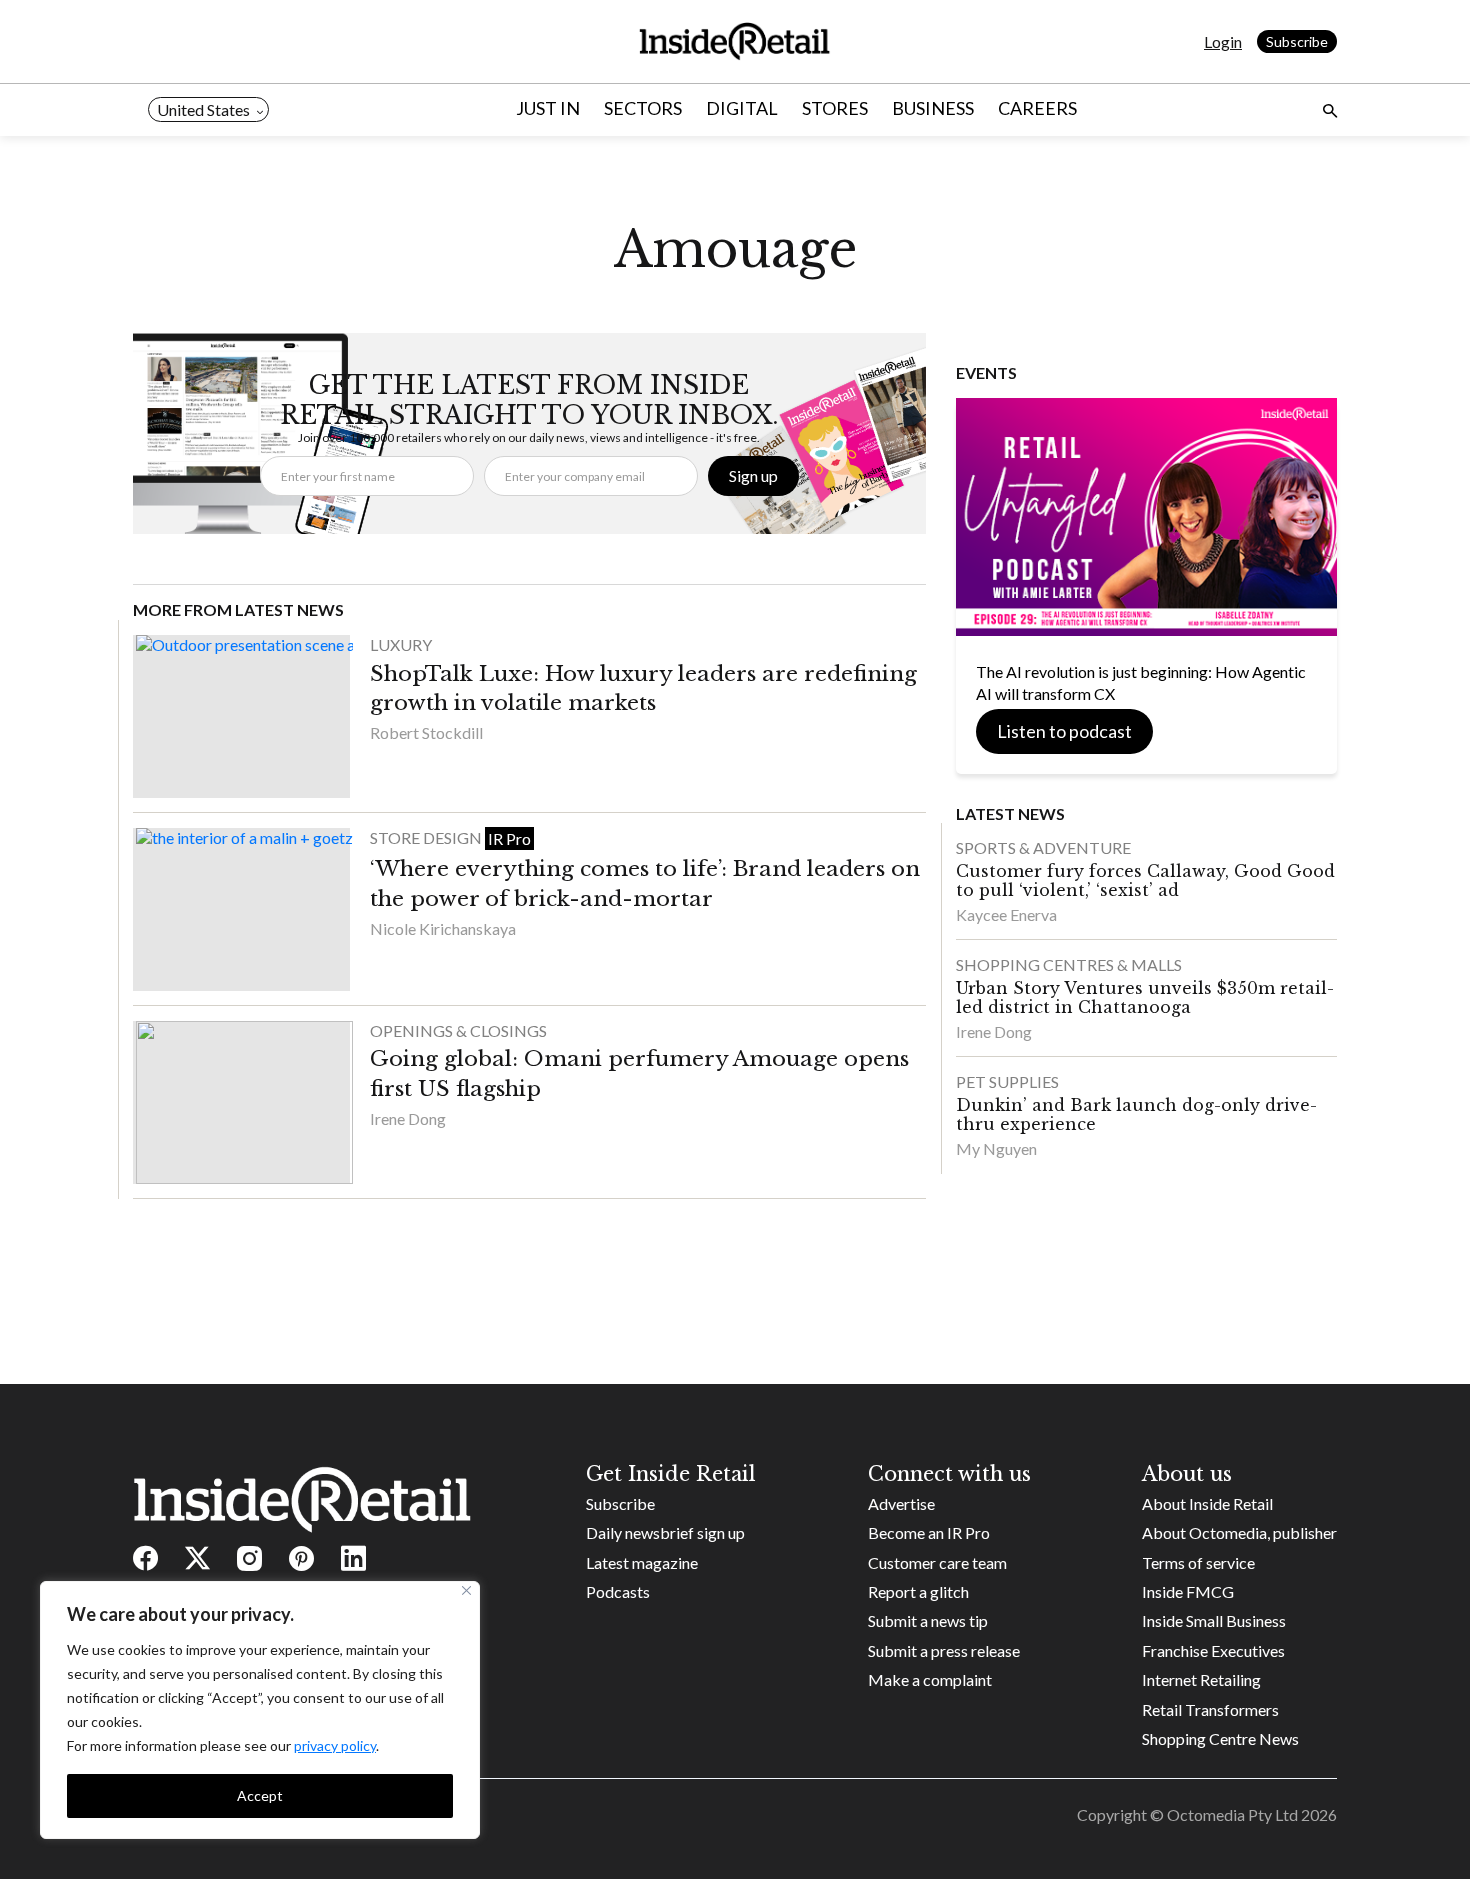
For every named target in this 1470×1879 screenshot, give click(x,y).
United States (203, 109)
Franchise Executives (1213, 1650)
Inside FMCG (1188, 1591)
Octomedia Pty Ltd (1232, 1814)
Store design (427, 837)
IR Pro (509, 838)
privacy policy (335, 1745)
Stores (835, 108)
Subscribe (1297, 41)
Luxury (401, 644)
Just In (548, 108)
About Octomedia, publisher (1239, 1532)
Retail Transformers (1210, 1709)
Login (1223, 41)
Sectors (643, 108)
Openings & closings (458, 1030)
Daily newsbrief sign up (665, 1532)
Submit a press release (944, 1650)
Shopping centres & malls (1069, 964)
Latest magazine (642, 1562)
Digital (742, 108)
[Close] (466, 1590)
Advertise (901, 1503)
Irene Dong (408, 1118)
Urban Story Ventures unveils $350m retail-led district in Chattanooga (1145, 997)
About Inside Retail (1207, 1503)
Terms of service (1198, 1562)
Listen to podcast (1064, 731)
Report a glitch (918, 1591)
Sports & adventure (1043, 847)
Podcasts (618, 1591)
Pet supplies (1007, 1081)
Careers (1037, 108)
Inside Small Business (1214, 1620)
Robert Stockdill (426, 732)
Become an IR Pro (929, 1532)
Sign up (753, 475)
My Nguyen (996, 1148)
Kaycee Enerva (1006, 914)
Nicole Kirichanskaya (443, 928)
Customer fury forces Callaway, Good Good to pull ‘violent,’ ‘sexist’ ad (1145, 880)
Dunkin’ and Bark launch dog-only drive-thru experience (1136, 1114)
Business (933, 108)
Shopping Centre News (1220, 1738)
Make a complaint (930, 1679)
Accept (260, 1795)
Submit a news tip (928, 1620)
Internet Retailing (1201, 1679)
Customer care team (937, 1562)
